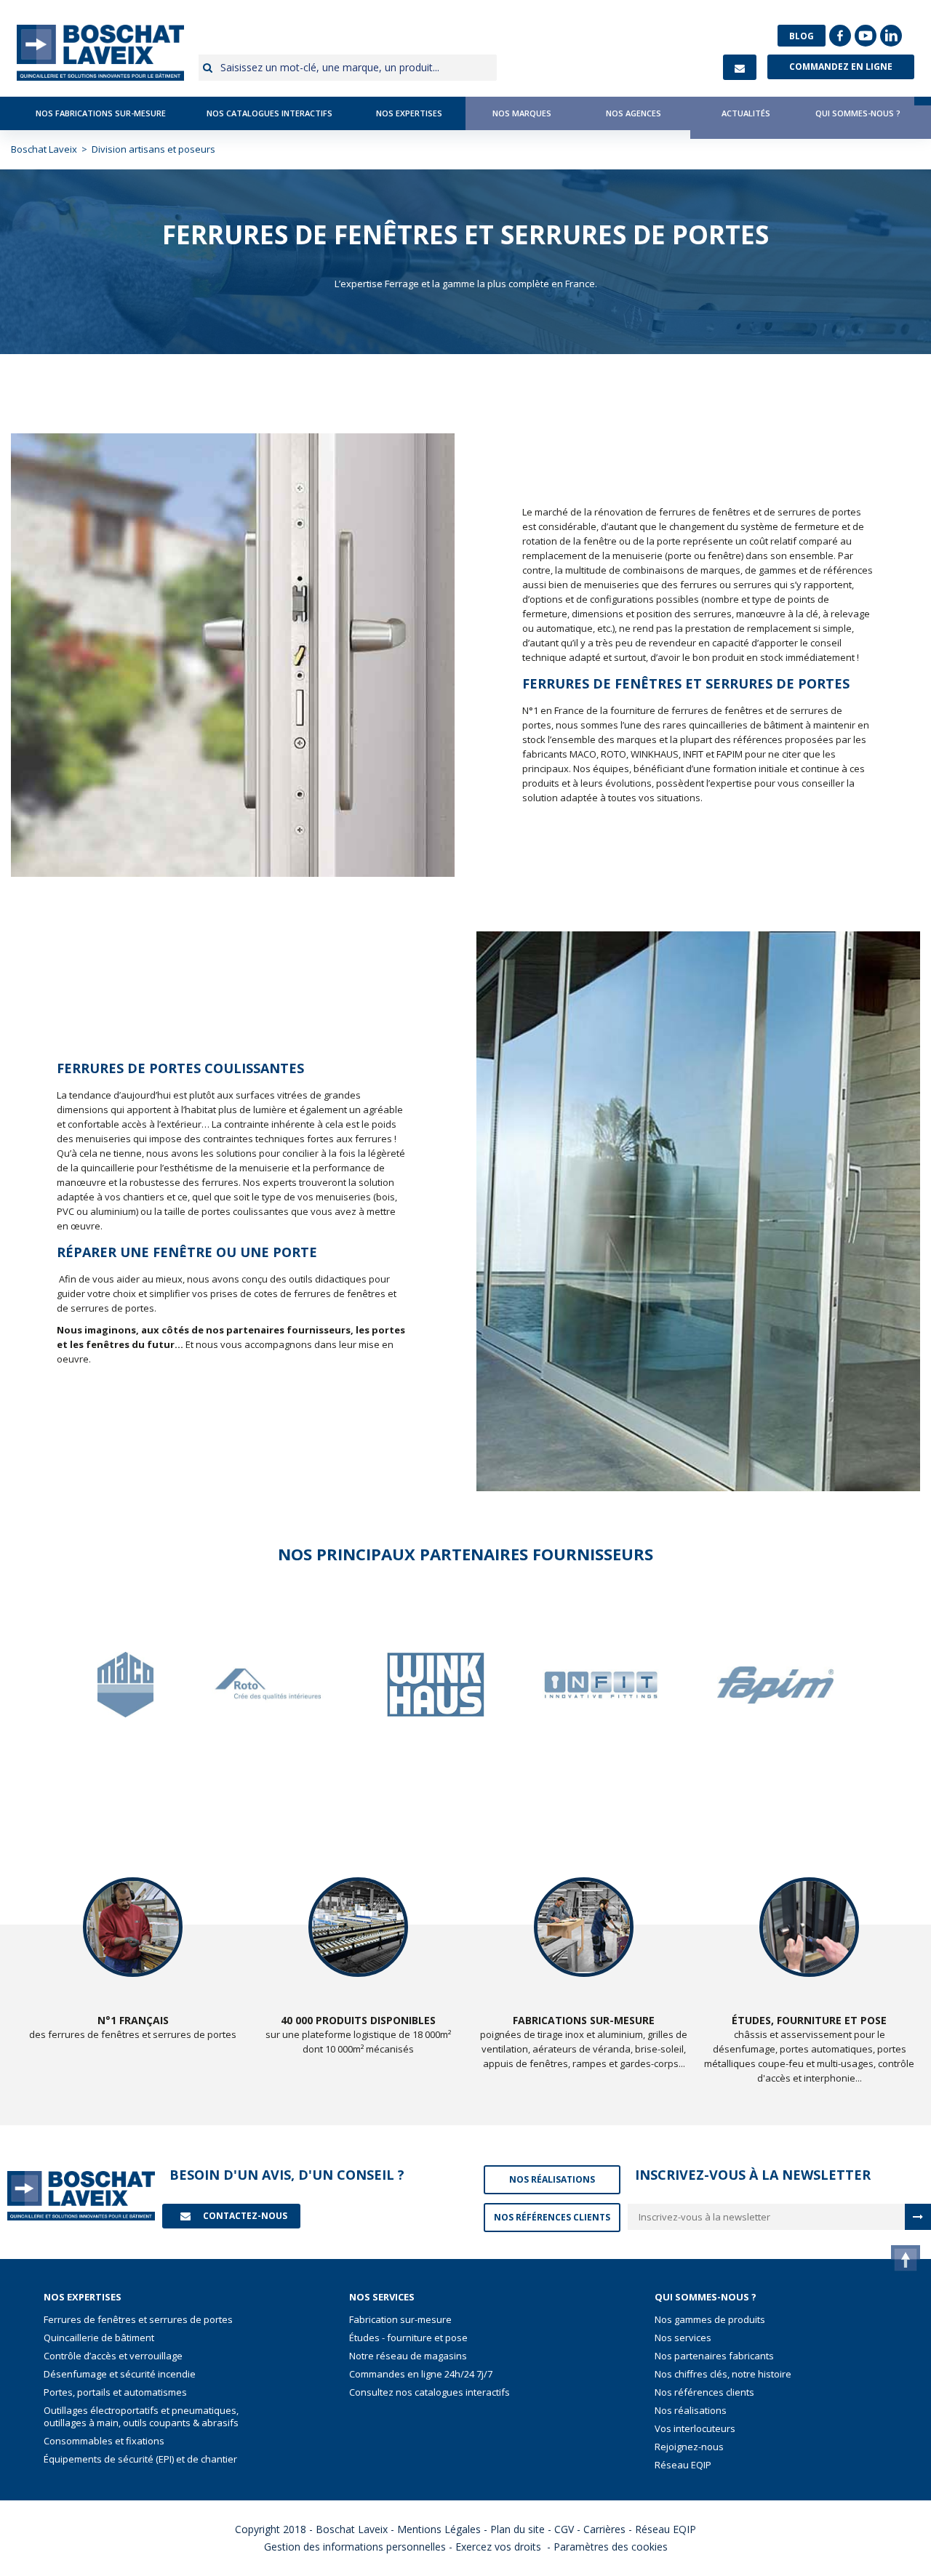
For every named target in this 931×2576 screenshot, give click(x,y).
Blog (802, 36)
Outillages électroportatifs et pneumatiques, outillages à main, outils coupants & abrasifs (141, 2417)
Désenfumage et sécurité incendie (120, 2374)
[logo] (100, 53)
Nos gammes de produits (710, 2320)
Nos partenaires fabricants (714, 2356)
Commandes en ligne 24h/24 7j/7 (421, 2374)
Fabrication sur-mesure (400, 2320)
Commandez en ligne (841, 67)
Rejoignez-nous (689, 2447)
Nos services (683, 2338)
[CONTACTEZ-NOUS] (740, 67)
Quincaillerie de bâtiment (99, 2338)
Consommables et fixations (104, 2441)
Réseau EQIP (683, 2465)
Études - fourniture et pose (408, 2338)
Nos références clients (704, 2392)
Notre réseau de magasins (408, 2356)
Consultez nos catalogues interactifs (429, 2392)
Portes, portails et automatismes (115, 2392)
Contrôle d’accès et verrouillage (113, 2356)
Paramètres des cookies (611, 2547)
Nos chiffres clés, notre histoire (723, 2374)
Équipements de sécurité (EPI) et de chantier (140, 2459)
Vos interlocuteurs (695, 2429)
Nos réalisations (691, 2411)
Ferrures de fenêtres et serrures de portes (138, 2320)
